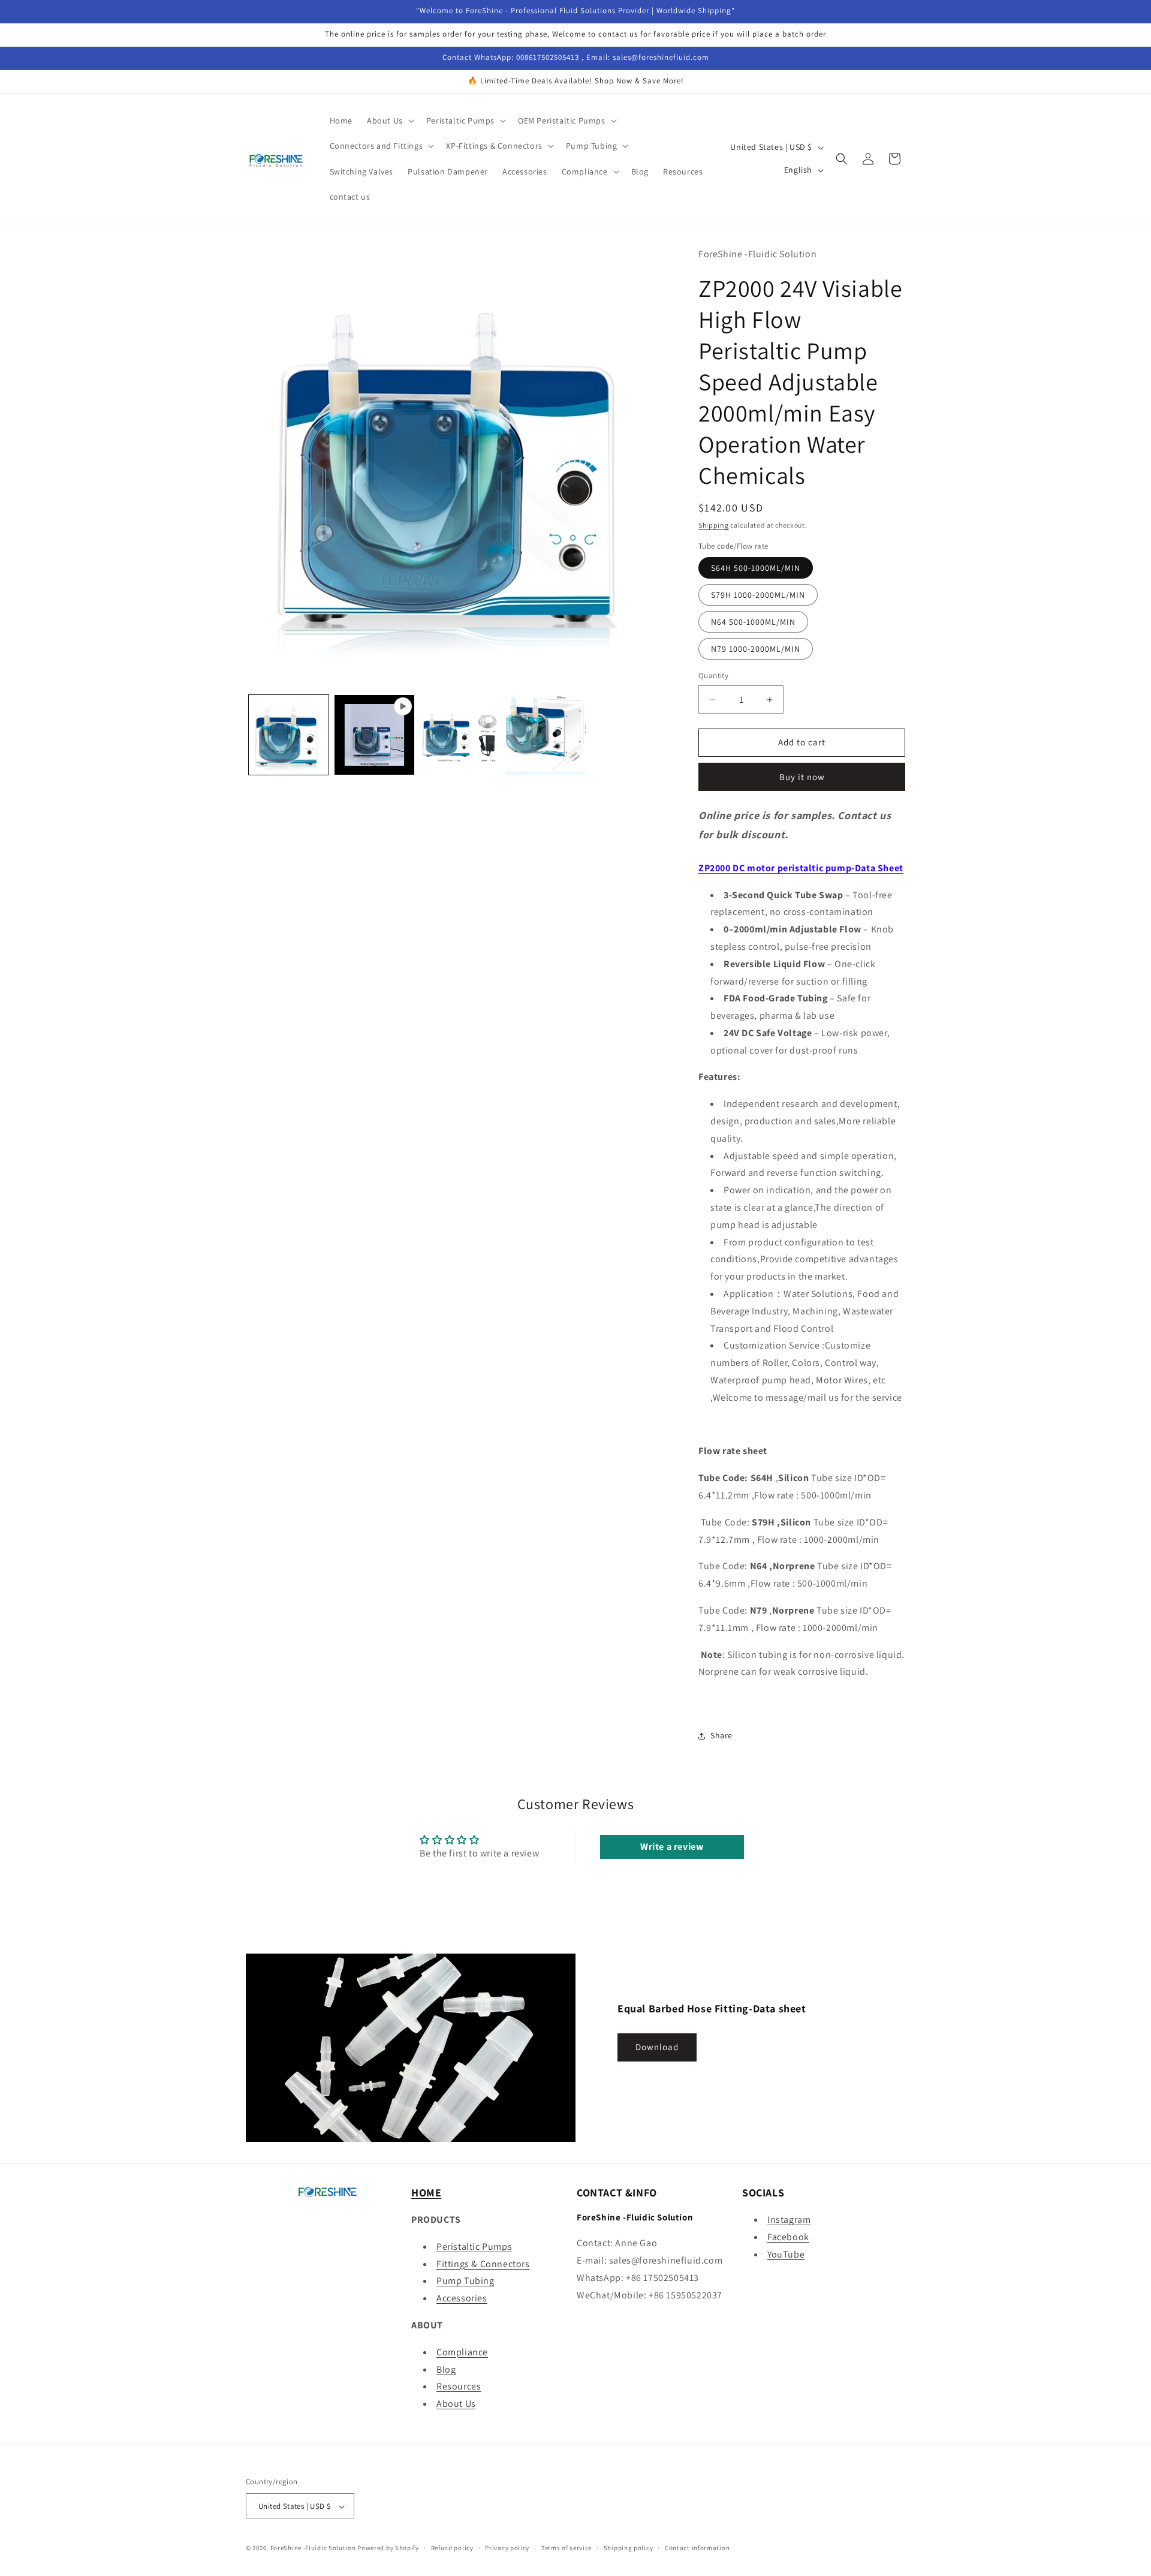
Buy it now (802, 777)
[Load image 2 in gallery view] (460, 735)
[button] (389, 121)
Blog (446, 2369)
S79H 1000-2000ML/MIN (758, 595)
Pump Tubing (465, 2281)
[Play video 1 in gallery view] (374, 735)
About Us (456, 2404)
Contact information (697, 2548)
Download (657, 2047)
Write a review (672, 1847)
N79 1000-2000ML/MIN (756, 649)
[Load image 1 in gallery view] (289, 735)
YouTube (786, 2254)
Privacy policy (507, 2548)
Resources (459, 2387)
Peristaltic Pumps (474, 2247)
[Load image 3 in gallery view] (546, 735)
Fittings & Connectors (483, 2264)
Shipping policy (629, 2548)
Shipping (714, 525)
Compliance (462, 2352)
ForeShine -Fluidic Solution (313, 2548)
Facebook (788, 2237)
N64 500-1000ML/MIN (753, 622)
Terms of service (567, 2548)
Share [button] (721, 1736)
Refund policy (452, 2548)
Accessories (462, 2298)
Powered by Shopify (388, 2548)
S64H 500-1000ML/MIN (756, 568)
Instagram (789, 2220)
